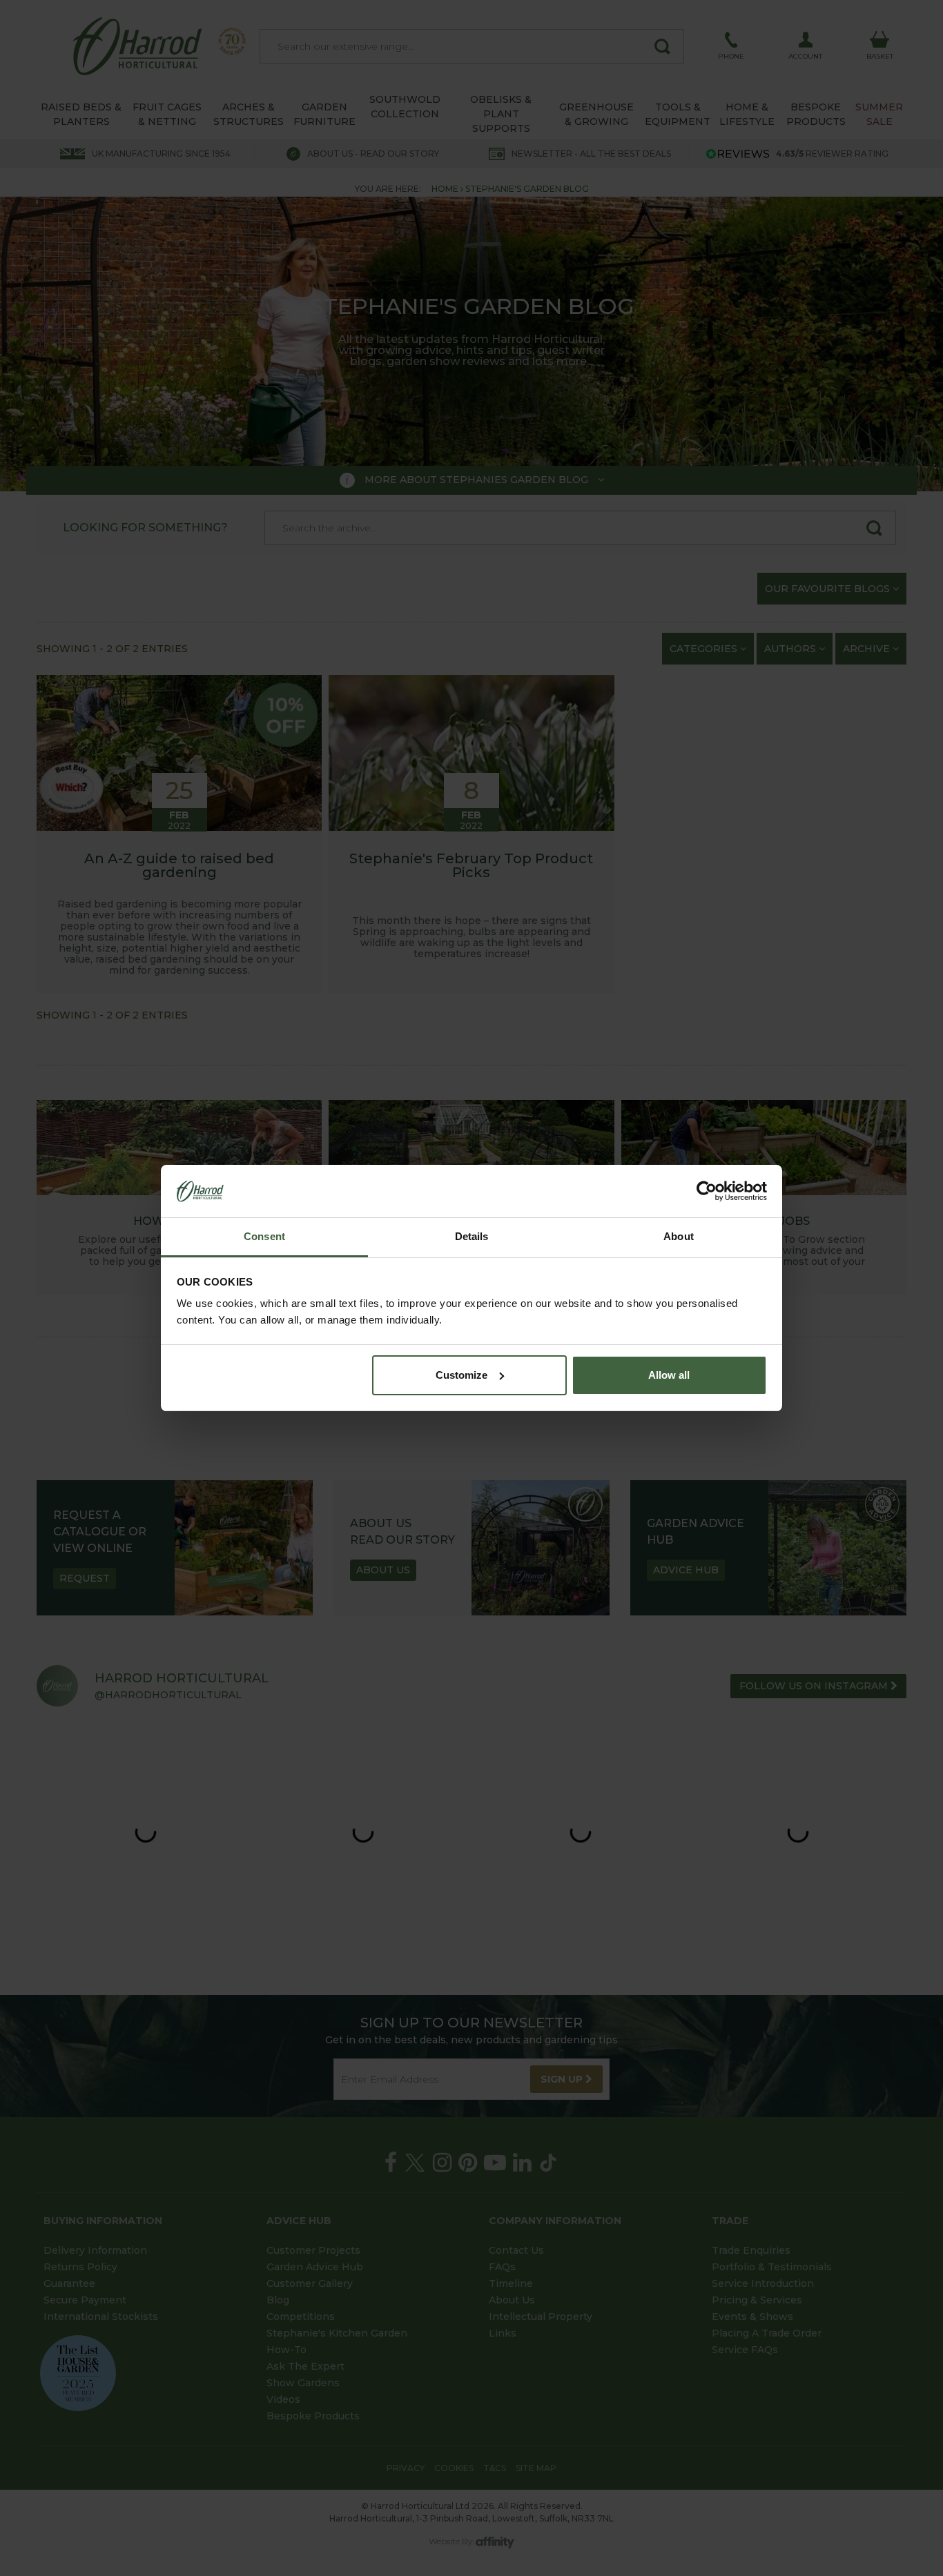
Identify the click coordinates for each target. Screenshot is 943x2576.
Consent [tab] (264, 1236)
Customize (461, 1375)
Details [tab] (472, 1236)
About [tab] (679, 1236)
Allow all (669, 1375)
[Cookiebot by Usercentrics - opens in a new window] (707, 1191)
